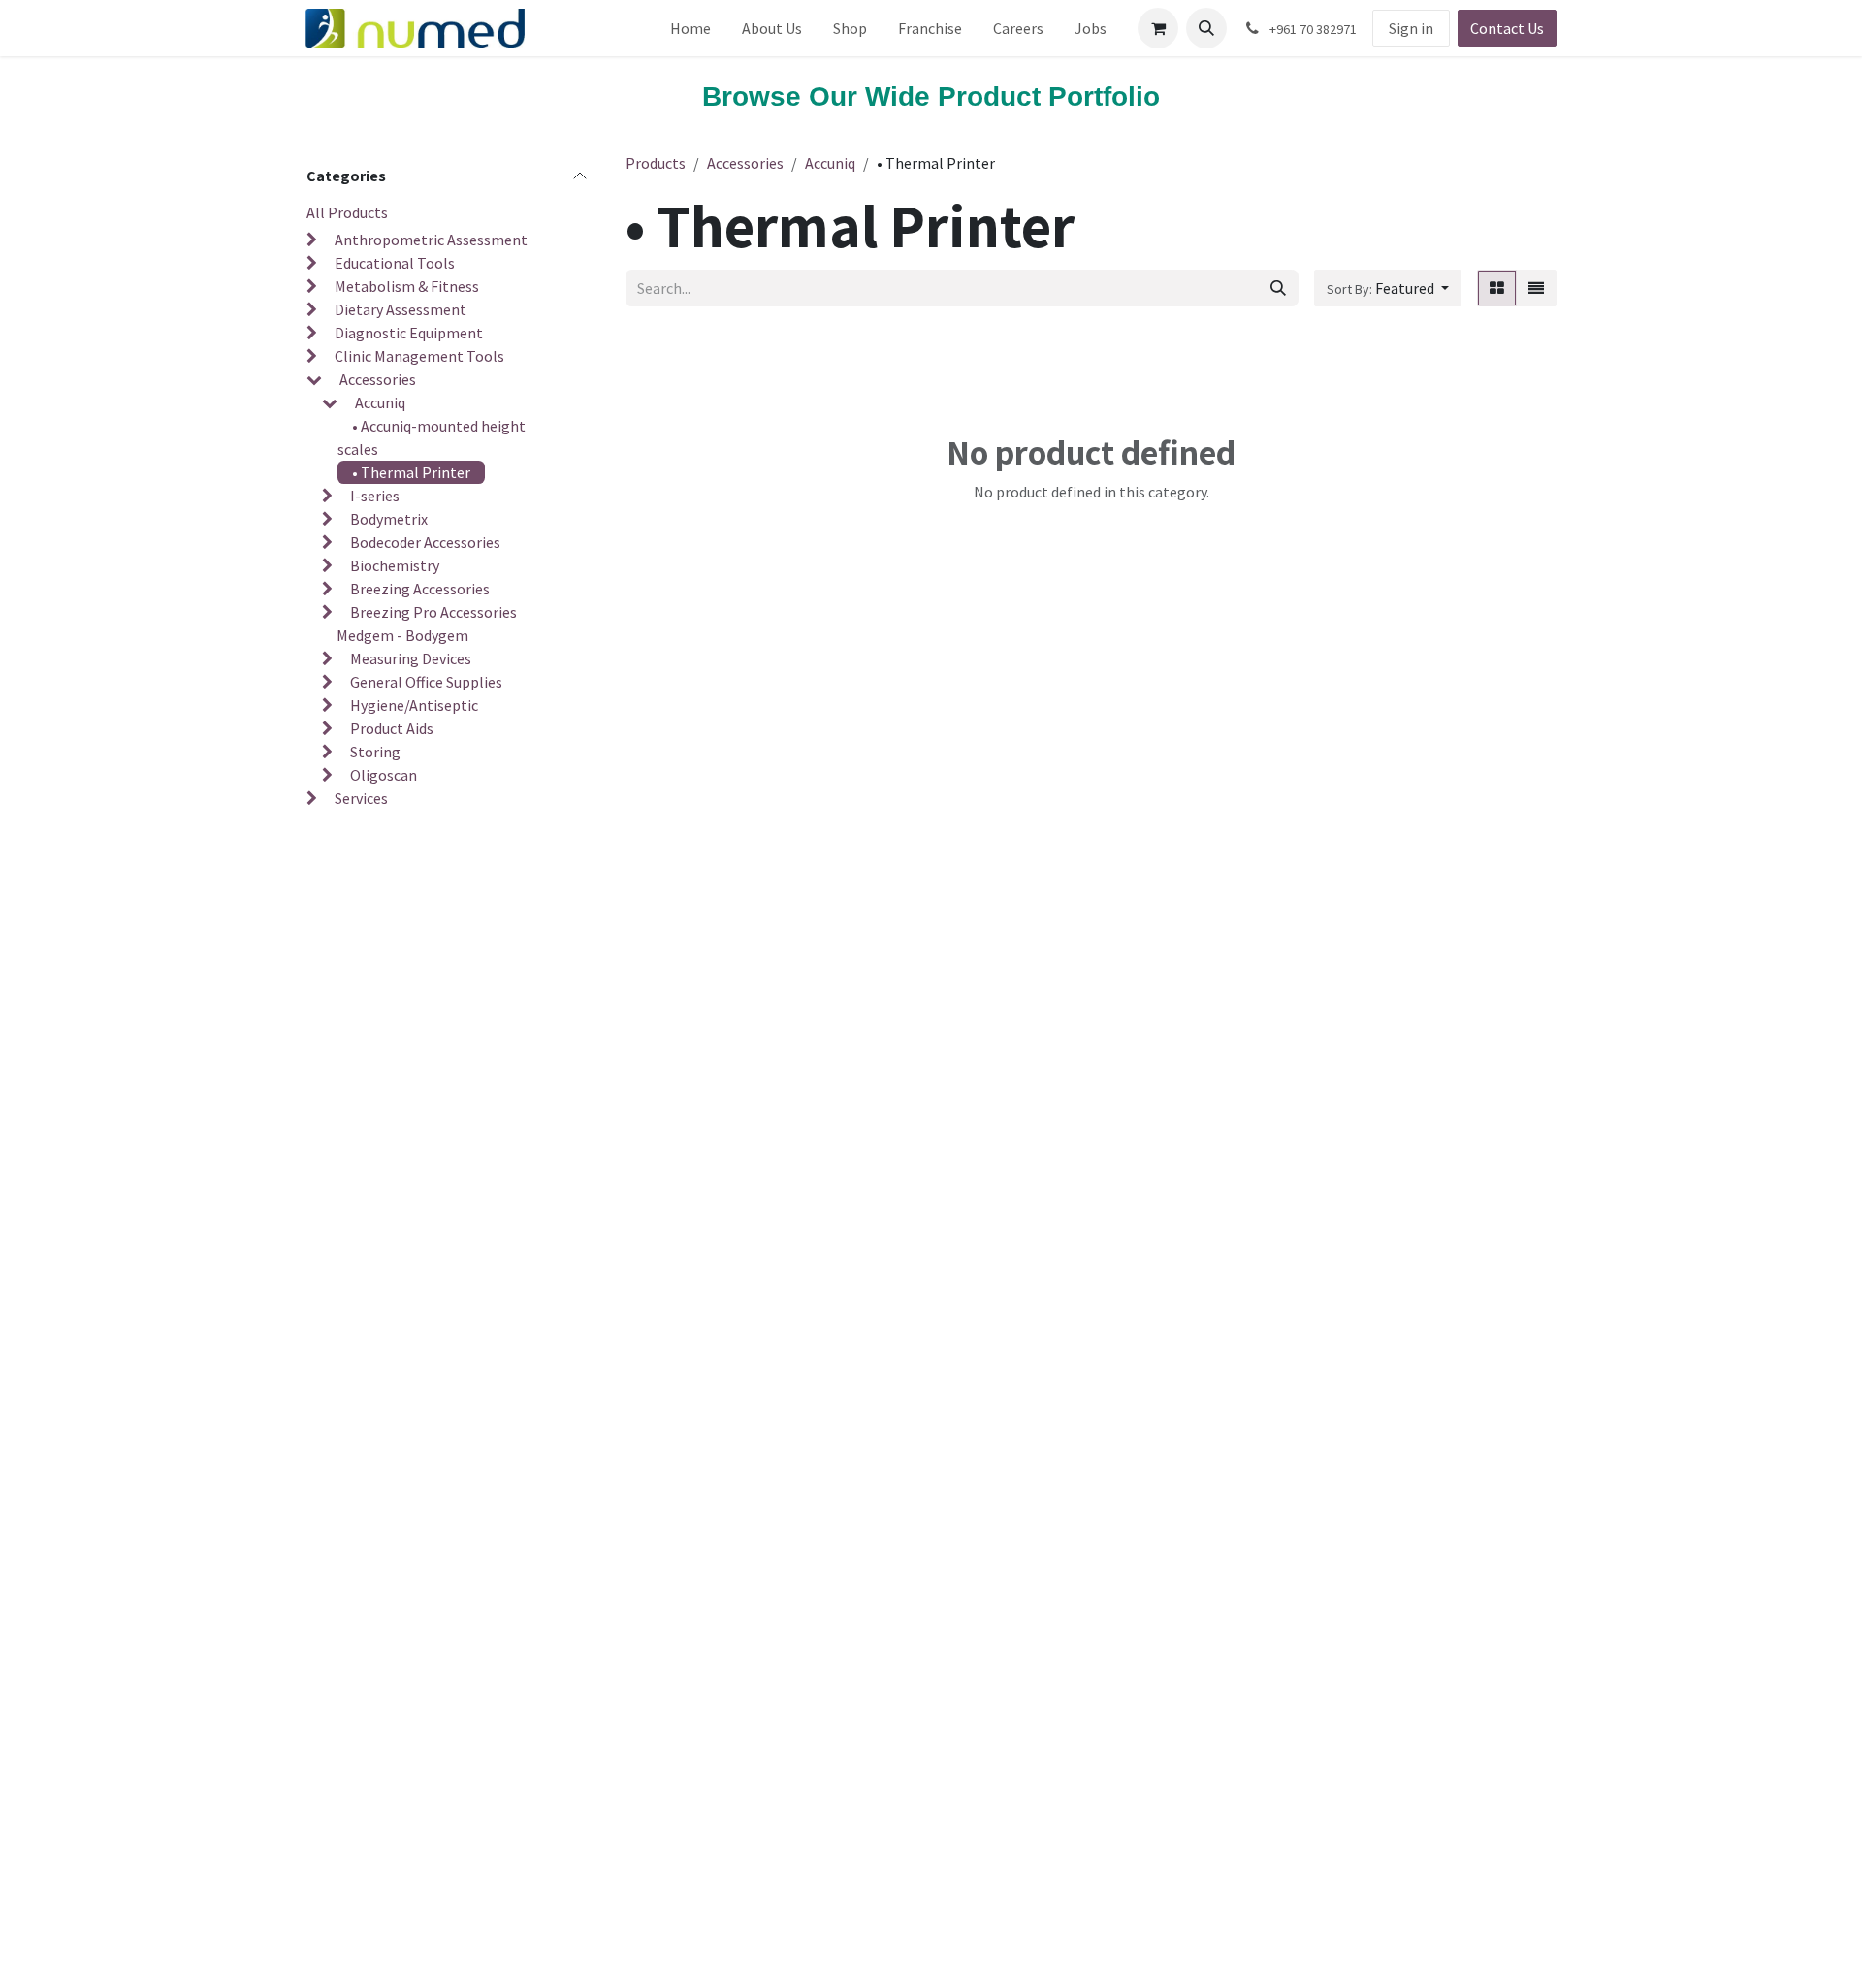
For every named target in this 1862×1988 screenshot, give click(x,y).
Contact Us (1507, 28)
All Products (347, 212)
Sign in (1411, 28)
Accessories (378, 379)
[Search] (1278, 288)
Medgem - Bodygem (402, 635)
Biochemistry (395, 565)
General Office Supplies (426, 682)
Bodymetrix (389, 519)
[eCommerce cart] (1158, 28)
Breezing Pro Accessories (433, 612)
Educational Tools (395, 263)
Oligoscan (384, 775)
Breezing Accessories (420, 589)
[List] (1536, 288)
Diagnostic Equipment (409, 333)
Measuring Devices (411, 658)
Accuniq (380, 402)
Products (656, 163)
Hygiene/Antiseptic (414, 705)
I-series (375, 496)
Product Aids (392, 728)
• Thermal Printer (411, 472)
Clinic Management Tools (419, 356)
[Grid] (1497, 288)
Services (361, 798)
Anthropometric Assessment (431, 240)
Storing (375, 752)
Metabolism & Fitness (407, 286)
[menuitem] (690, 28)
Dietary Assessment (401, 309)
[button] (1206, 28)
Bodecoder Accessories (425, 542)
